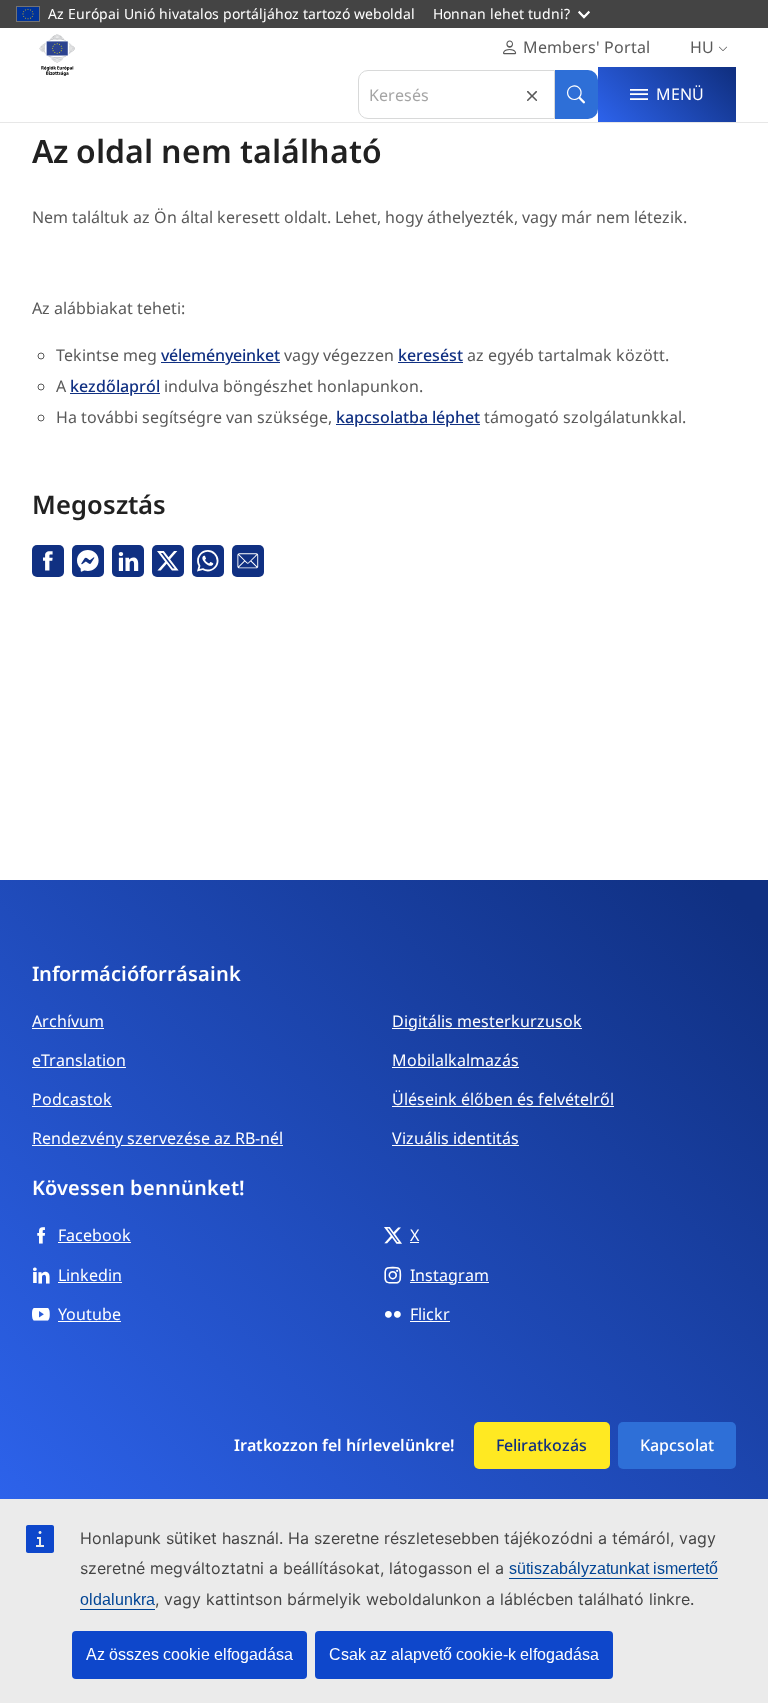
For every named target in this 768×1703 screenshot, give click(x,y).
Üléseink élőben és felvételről (503, 1099)
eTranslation (79, 1060)
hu (702, 47)
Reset (532, 94)
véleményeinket (220, 355)
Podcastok (72, 1099)
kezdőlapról (115, 386)
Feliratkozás (541, 1445)
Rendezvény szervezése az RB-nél (157, 1138)
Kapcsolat (677, 1445)
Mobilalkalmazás (455, 1060)
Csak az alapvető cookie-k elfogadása (464, 1654)
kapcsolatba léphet (408, 417)
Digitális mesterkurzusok (487, 1021)
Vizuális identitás (455, 1138)
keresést (430, 355)
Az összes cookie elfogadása (189, 1654)
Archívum (68, 1021)
